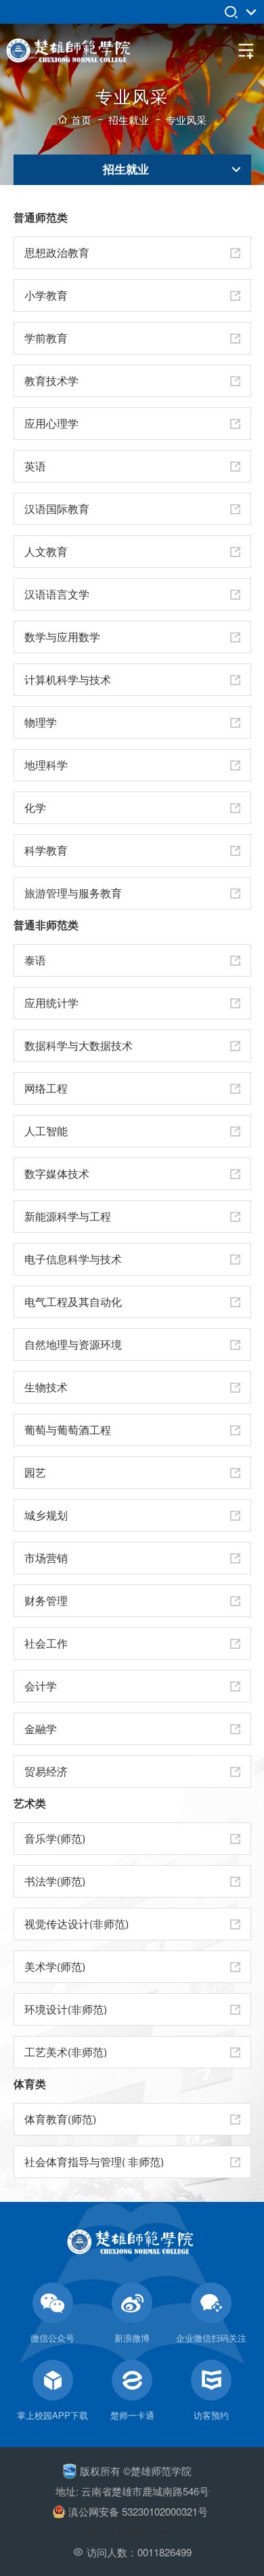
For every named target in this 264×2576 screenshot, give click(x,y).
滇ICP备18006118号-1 (132, 2532)
